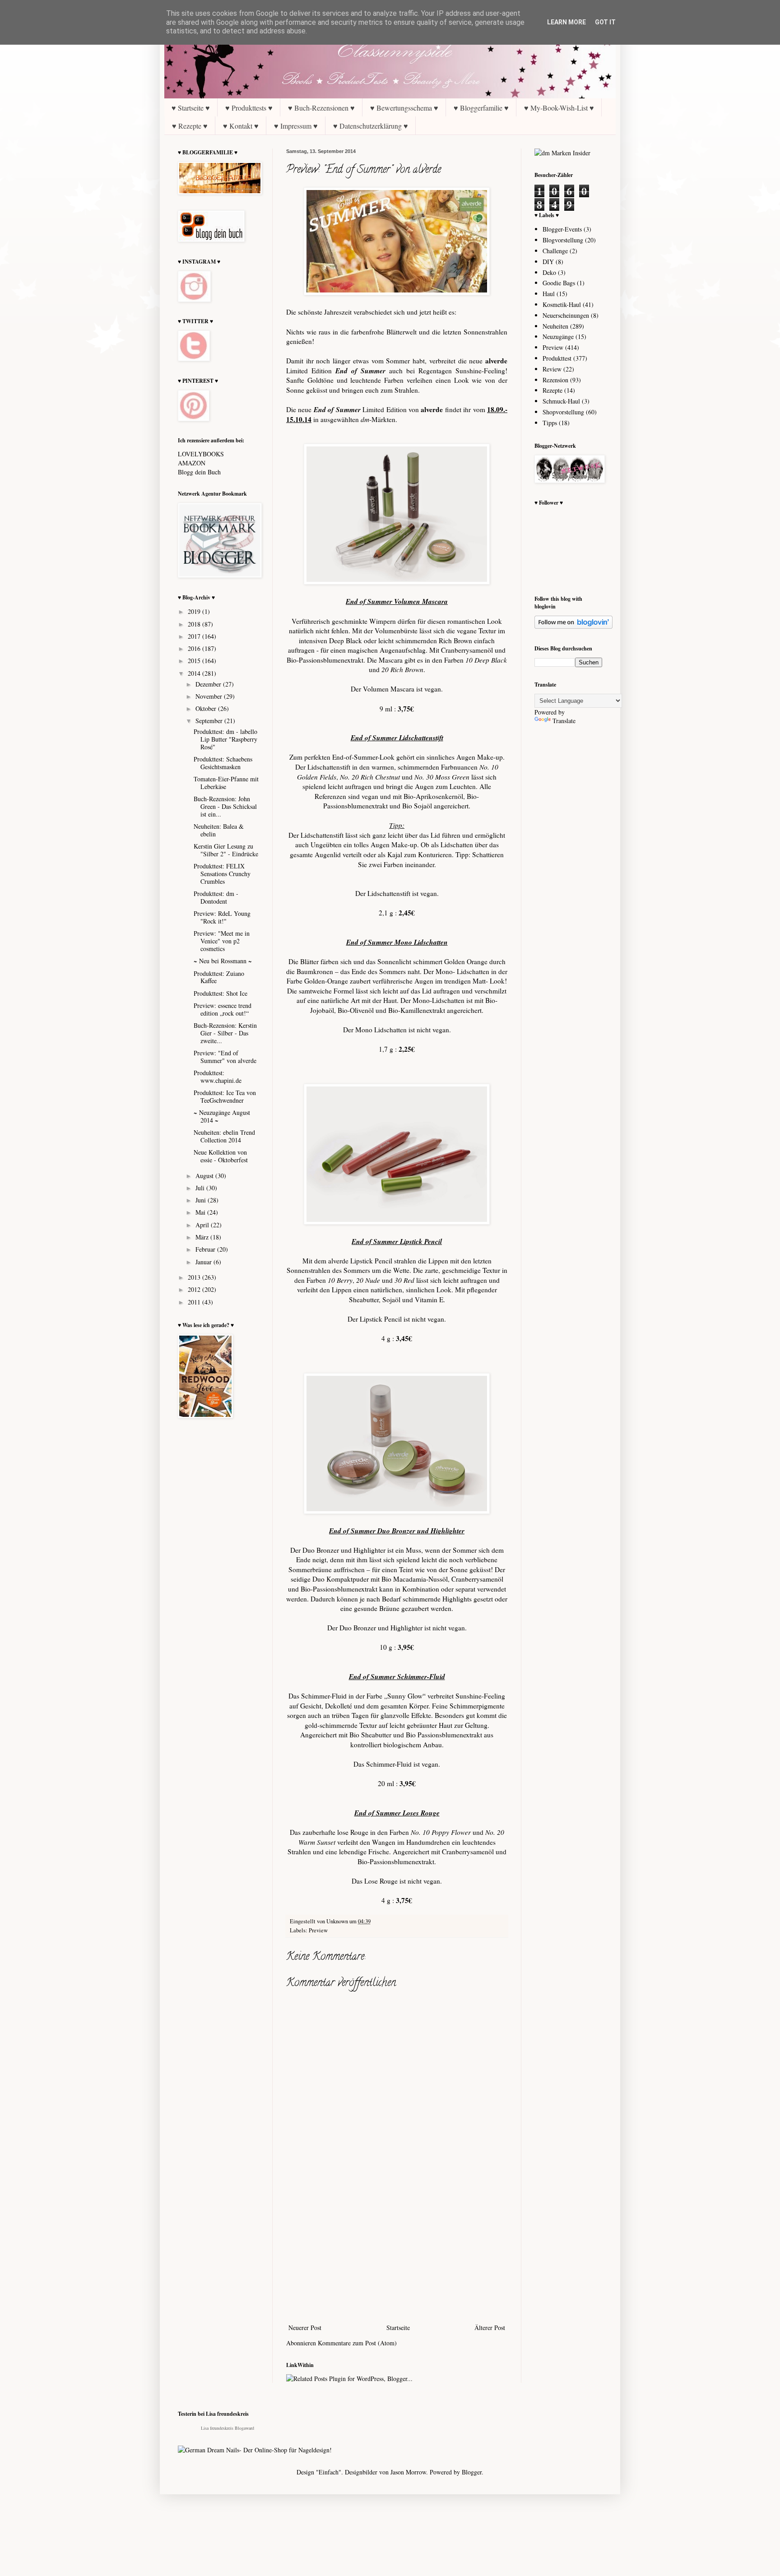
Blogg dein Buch (199, 472)
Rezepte (552, 390)
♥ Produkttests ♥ (249, 108)
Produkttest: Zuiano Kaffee (219, 977)
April (203, 1225)
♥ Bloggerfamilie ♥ (481, 108)
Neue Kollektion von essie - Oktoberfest (221, 1156)
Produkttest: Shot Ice (221, 993)
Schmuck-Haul (561, 401)
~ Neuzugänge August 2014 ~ (222, 1116)
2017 (195, 636)
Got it (605, 22)
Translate (564, 721)
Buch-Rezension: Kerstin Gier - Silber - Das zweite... (225, 1033)
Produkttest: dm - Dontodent (216, 897)
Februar (206, 1249)
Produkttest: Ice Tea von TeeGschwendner (225, 1096)
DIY (548, 262)
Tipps (550, 423)
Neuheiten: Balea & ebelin (219, 830)
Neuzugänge (558, 337)
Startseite (398, 2328)
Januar (204, 1262)
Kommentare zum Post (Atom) (357, 2343)
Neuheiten (555, 326)
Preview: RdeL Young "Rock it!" (222, 917)
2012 (195, 1289)
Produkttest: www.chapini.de (218, 1077)
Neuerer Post (305, 2328)
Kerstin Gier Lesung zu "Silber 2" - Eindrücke (226, 850)
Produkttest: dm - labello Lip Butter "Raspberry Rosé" (225, 739)
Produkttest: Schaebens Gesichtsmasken (223, 763)
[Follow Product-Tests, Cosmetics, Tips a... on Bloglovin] (573, 626)
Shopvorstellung (563, 412)
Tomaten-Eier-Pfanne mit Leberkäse (226, 783)
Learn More (566, 22)
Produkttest (557, 358)
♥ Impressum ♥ (296, 126)
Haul (549, 294)
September (210, 721)
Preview (318, 1930)
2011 (195, 1302)
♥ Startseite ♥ (191, 108)
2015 (195, 661)
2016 (195, 648)
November (210, 696)
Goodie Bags (559, 283)
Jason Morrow (408, 2472)
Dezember (209, 684)
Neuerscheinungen (566, 315)
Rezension (555, 380)
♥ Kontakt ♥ (241, 126)
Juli (201, 1188)
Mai (201, 1212)
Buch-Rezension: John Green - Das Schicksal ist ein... (225, 806)
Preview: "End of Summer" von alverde (225, 1057)
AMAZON (192, 463)
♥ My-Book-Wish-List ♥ (559, 108)
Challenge (555, 251)
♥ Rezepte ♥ (190, 126)
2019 (195, 611)
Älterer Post (490, 2328)
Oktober (207, 708)
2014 (195, 673)
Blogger (472, 2472)
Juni (202, 1200)
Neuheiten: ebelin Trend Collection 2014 (224, 1136)
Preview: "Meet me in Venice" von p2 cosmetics (222, 941)
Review (552, 369)
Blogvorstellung (563, 240)
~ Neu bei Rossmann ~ (223, 961)
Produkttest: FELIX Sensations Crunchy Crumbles (222, 874)
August (205, 1176)
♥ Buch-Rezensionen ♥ (321, 108)
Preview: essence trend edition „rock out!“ (223, 1009)
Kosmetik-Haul (562, 304)
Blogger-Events (562, 229)
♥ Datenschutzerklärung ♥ (371, 126)
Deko (549, 272)
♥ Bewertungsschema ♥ (404, 108)
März (203, 1237)
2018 (195, 624)
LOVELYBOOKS (201, 454)
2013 (195, 1277)
